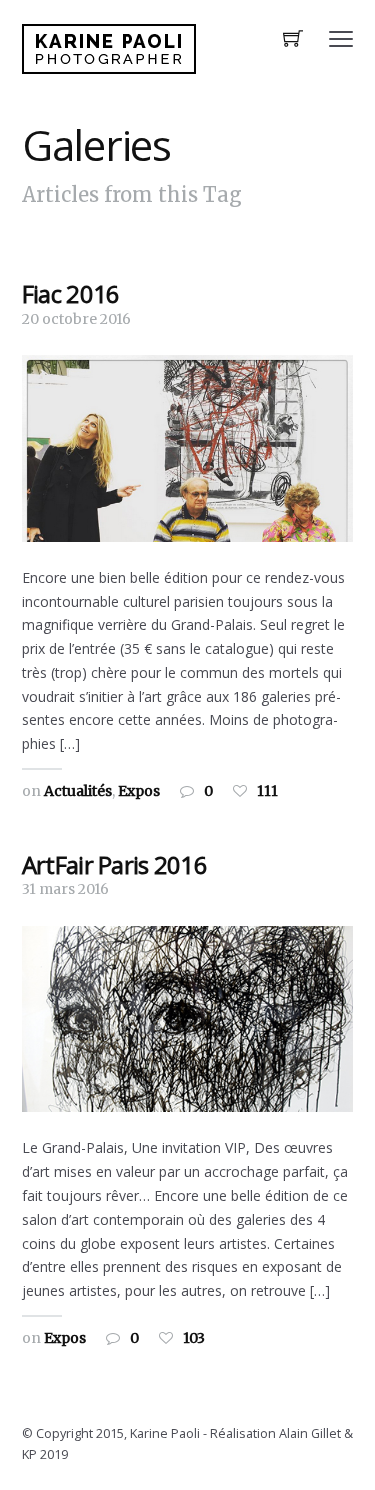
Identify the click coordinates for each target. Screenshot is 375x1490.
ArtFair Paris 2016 (114, 864)
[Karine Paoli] (109, 49)
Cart (293, 40)
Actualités (78, 791)
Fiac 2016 (71, 293)
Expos (139, 791)
